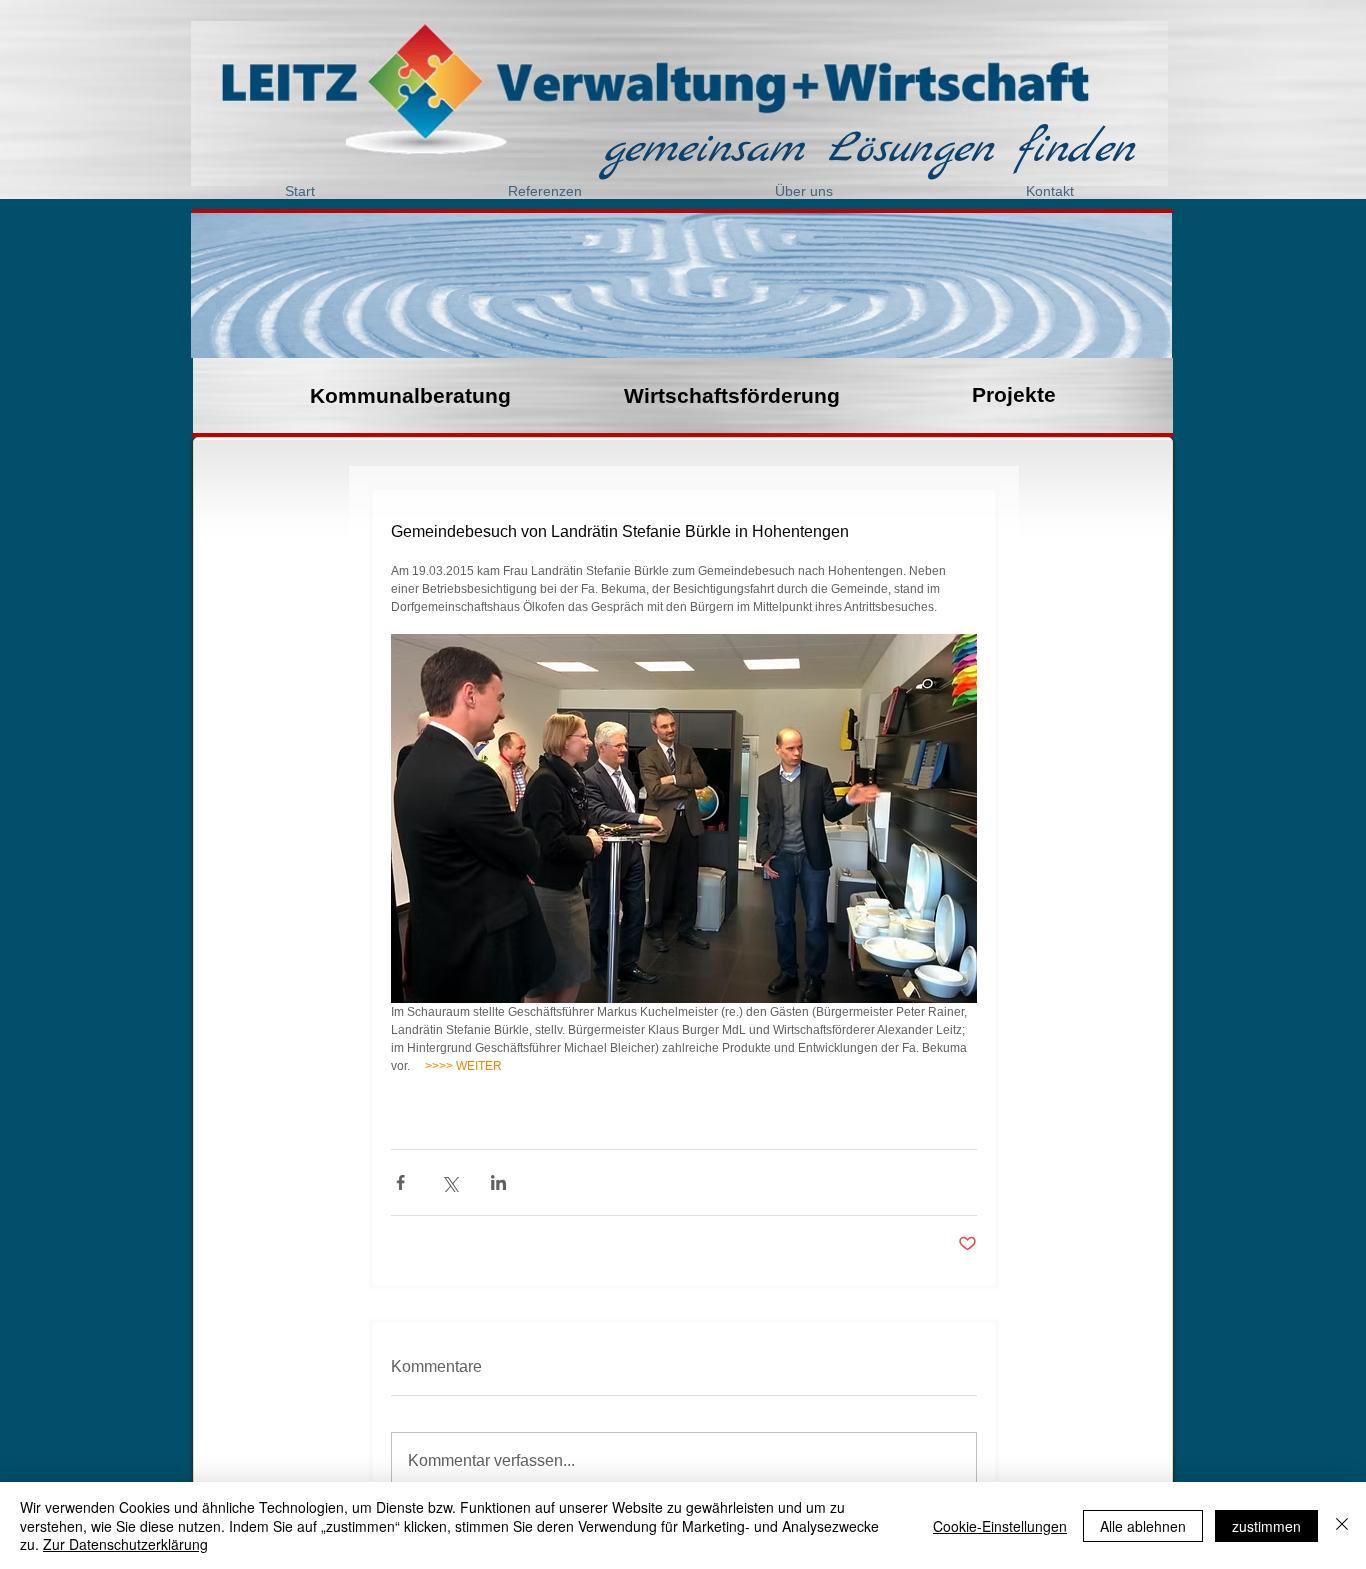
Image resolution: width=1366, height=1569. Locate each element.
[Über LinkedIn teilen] (498, 1182)
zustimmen (1266, 1526)
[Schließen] (1342, 1525)
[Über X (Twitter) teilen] (449, 1182)
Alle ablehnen (1143, 1526)
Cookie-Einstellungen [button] (1000, 1526)
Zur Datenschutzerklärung (125, 1544)
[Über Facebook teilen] (400, 1182)
